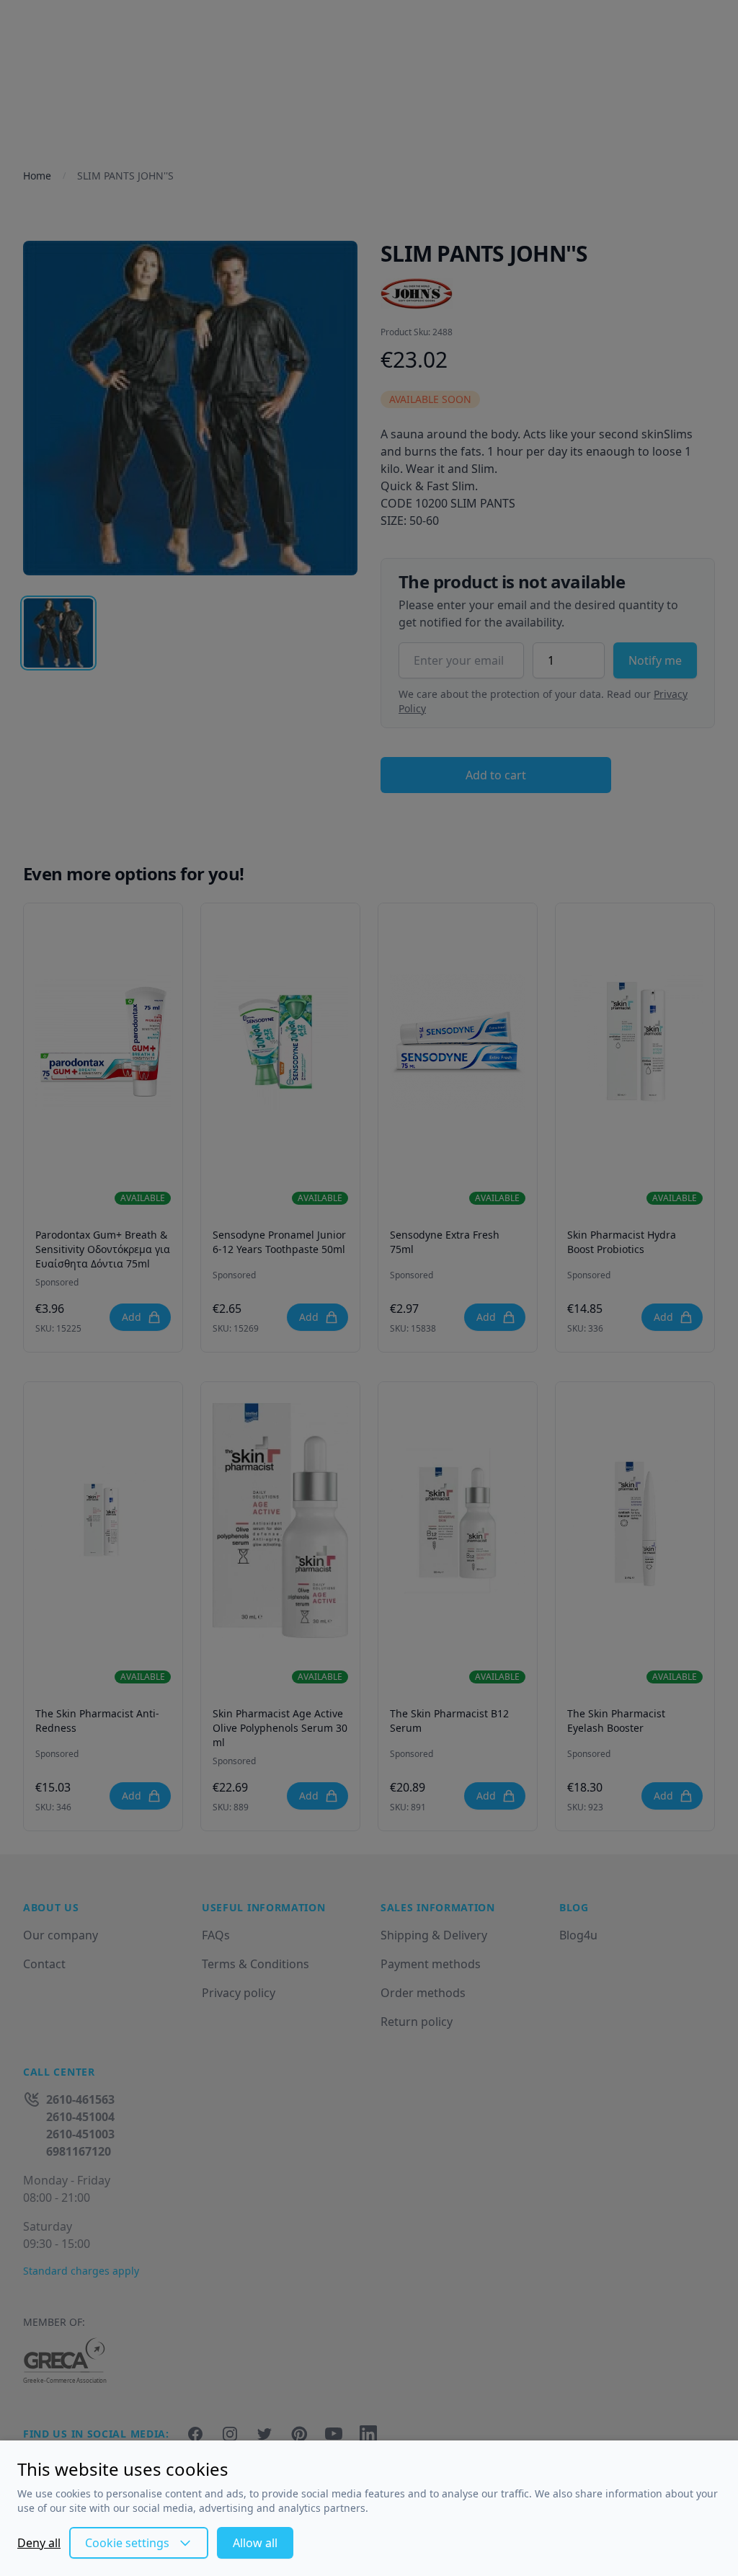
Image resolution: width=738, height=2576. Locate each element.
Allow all (255, 2543)
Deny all (39, 2543)
